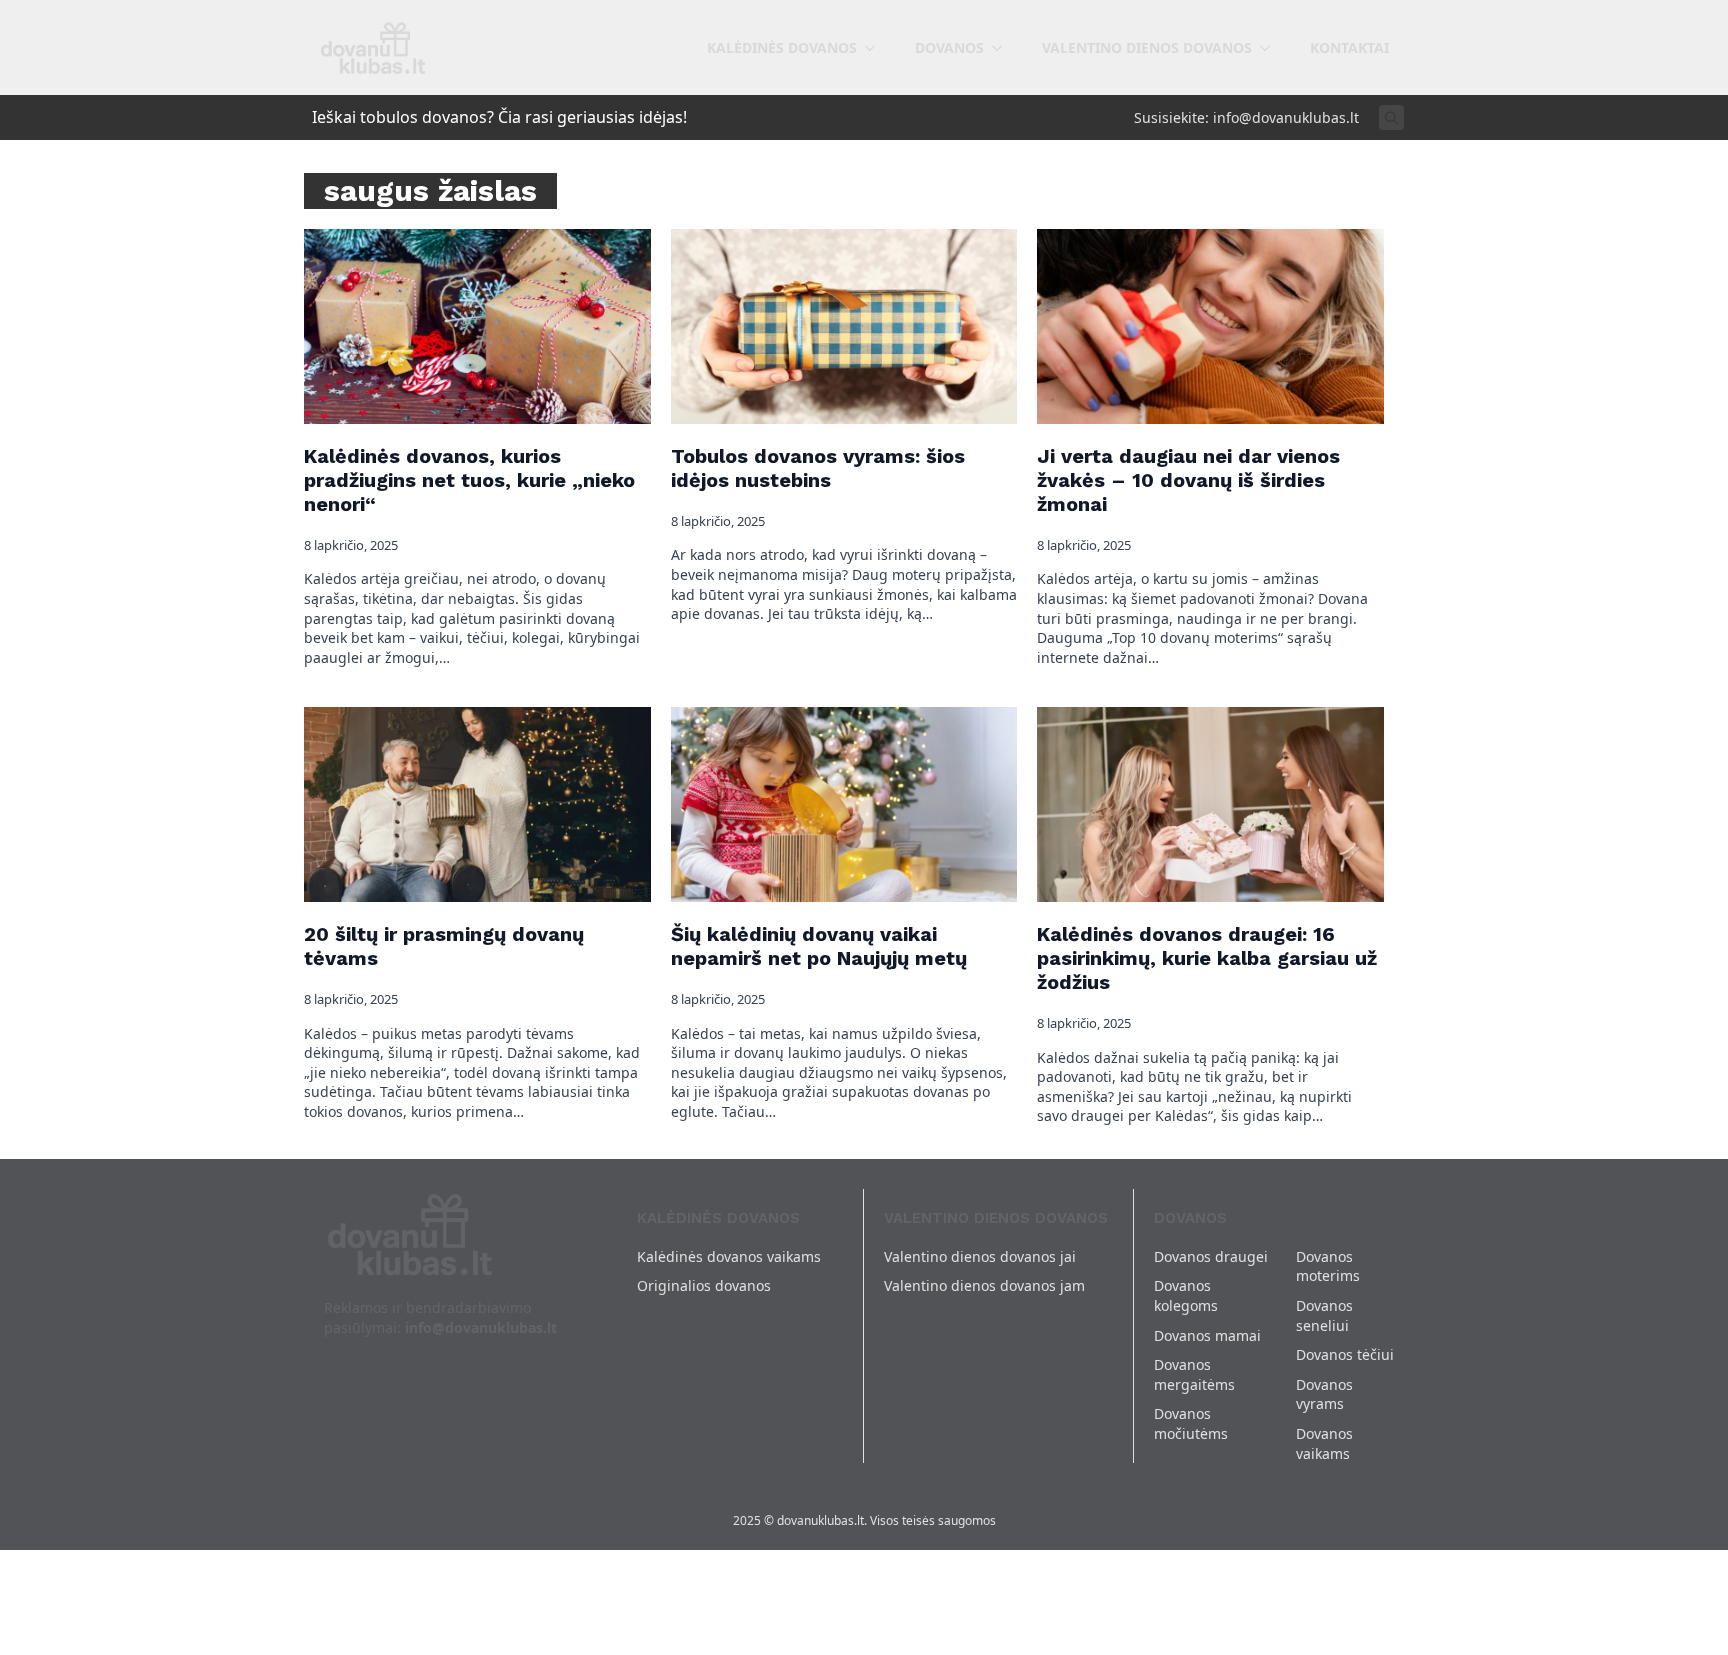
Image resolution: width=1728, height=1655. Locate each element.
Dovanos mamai (1207, 1335)
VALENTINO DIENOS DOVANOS (1147, 47)
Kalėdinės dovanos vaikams (729, 1256)
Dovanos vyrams (1324, 1394)
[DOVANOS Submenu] (1003, 48)
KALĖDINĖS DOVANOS (782, 47)
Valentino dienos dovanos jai (980, 1256)
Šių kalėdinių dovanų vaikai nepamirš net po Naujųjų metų (819, 946)
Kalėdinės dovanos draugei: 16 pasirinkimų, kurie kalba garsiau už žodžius (1207, 958)
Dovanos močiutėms (1191, 1423)
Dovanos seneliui (1324, 1315)
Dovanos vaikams (1324, 1443)
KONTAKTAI (1349, 47)
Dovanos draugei (1211, 1256)
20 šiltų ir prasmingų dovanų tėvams (444, 946)
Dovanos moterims (1328, 1266)
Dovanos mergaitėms (1194, 1374)
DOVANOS (949, 47)
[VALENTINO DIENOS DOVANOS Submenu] (1271, 48)
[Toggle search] (1391, 117)
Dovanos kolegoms (1186, 1295)
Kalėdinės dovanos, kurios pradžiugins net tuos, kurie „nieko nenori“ (469, 480)
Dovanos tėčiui (1345, 1354)
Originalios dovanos (704, 1285)
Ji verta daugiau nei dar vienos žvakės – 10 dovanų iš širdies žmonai (1188, 480)
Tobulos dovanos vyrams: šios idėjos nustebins (818, 468)
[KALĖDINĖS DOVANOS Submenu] (876, 48)
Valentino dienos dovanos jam (984, 1285)
